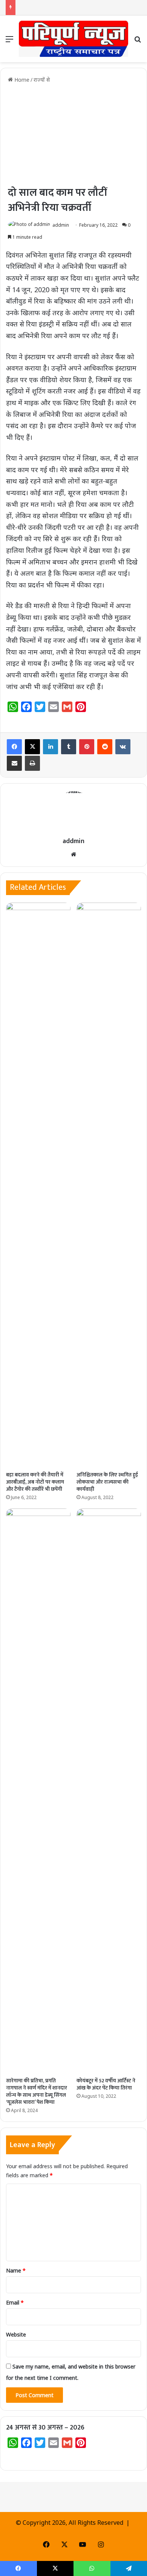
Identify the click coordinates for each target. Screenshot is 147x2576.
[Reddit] (105, 747)
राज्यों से (42, 80)
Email (15, 2302)
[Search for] (138, 42)
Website (16, 2334)
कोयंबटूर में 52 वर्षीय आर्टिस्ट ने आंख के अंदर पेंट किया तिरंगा (106, 2084)
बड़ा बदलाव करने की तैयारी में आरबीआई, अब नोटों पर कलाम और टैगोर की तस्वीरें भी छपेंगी (35, 1482)
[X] (32, 747)
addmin (61, 225)
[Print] (32, 763)
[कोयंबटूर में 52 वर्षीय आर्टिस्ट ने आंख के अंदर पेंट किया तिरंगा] (109, 1791)
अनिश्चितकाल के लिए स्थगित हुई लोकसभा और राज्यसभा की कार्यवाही (107, 1482)
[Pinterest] (87, 747)
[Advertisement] (73, 134)
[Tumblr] (69, 747)
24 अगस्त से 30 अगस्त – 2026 (45, 2428)
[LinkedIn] (51, 747)
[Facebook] (14, 747)
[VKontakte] (123, 747)
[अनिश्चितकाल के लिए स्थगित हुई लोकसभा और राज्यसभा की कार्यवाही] (109, 1185)
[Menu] (9, 42)
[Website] (73, 854)
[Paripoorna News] (73, 39)
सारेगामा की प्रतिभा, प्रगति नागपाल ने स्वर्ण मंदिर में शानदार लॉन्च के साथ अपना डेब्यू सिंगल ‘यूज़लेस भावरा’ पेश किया (37, 2091)
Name (16, 2270)
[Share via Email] (14, 763)
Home (21, 80)
